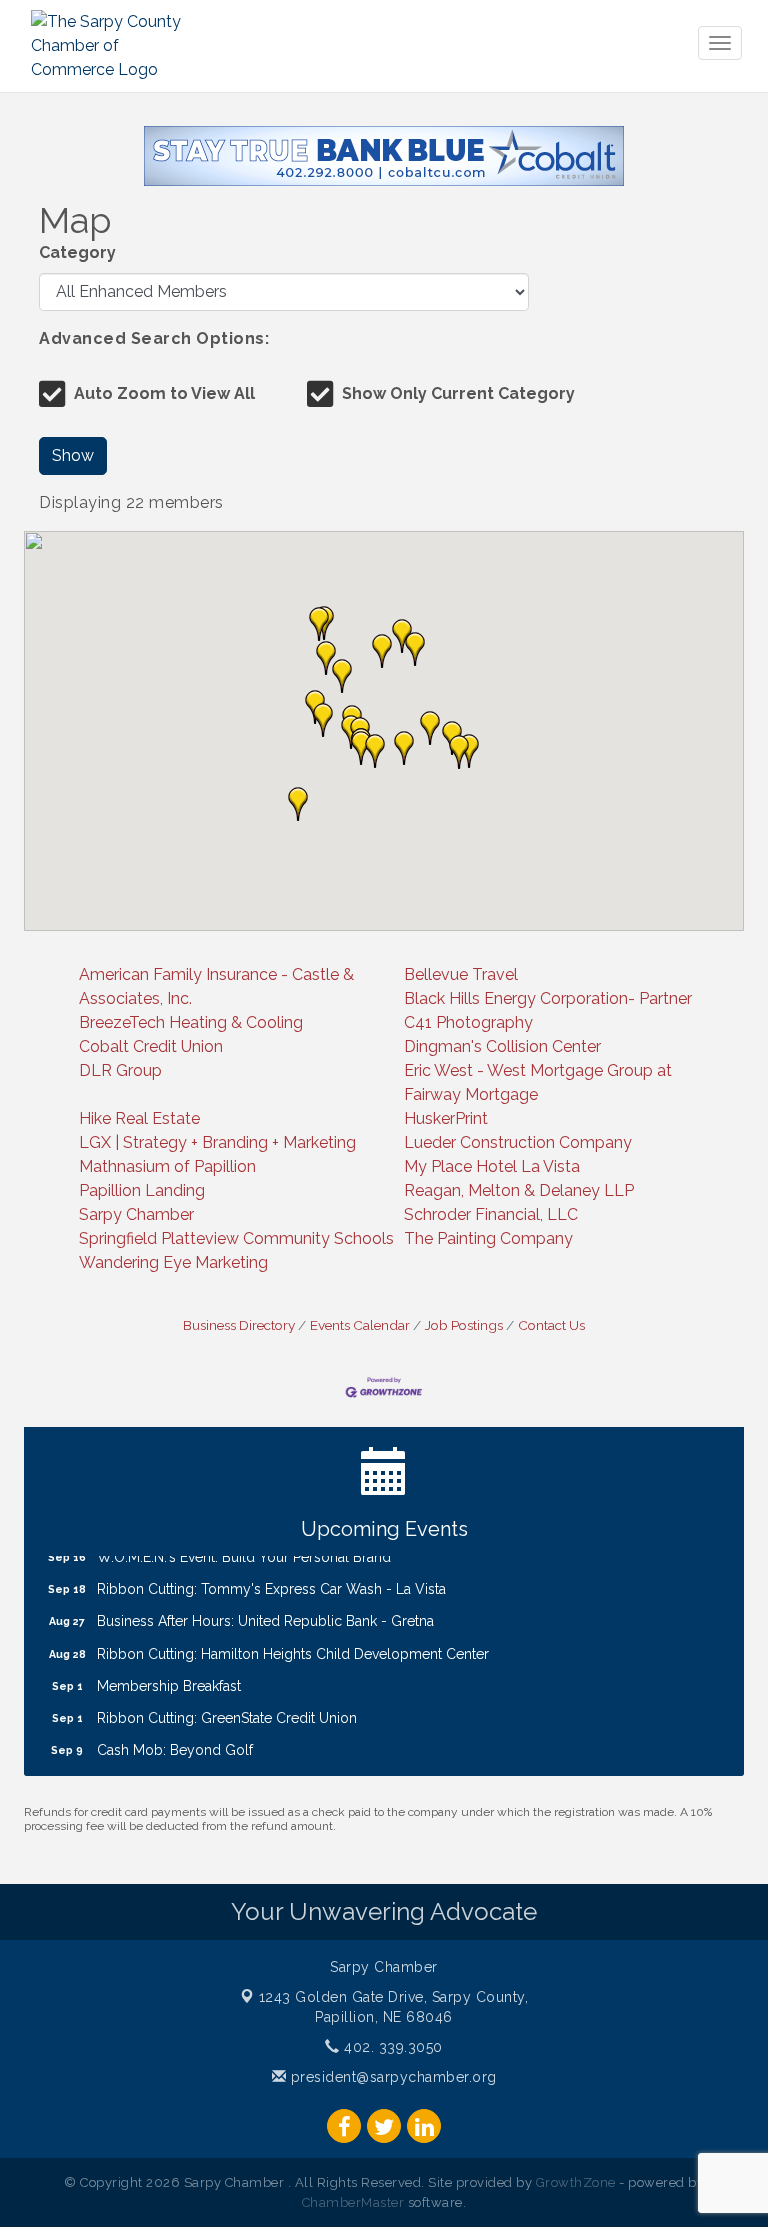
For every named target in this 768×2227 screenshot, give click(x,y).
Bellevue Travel (461, 974)
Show (73, 455)
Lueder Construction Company (518, 1142)
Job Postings (464, 1325)
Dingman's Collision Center (502, 1046)
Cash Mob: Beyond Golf (175, 1737)
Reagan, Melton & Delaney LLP (519, 1190)
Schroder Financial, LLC (491, 1214)
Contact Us (551, 1325)
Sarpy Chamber (136, 1214)
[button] (430, 728)
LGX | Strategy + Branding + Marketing (217, 1142)
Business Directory (239, 1325)
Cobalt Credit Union (151, 1046)
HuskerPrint (446, 1118)
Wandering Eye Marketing (173, 1262)
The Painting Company (488, 1238)
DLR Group (120, 1070)
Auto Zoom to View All (164, 393)
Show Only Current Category (458, 393)
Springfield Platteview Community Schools (236, 1238)
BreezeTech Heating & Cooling (191, 1022)
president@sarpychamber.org (391, 2077)
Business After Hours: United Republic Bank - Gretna (265, 1608)
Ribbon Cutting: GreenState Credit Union (227, 1705)
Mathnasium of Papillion (167, 1166)
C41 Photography (468, 1022)
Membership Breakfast (169, 1673)
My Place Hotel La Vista (492, 1166)
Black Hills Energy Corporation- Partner (548, 998)
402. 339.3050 (391, 2047)
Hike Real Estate (139, 1118)
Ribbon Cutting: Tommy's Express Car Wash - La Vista (271, 1576)
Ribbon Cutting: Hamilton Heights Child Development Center (293, 1641)
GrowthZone (576, 2182)
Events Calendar (360, 1325)
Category (77, 252)
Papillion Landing (142, 1190)
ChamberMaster (353, 2202)
